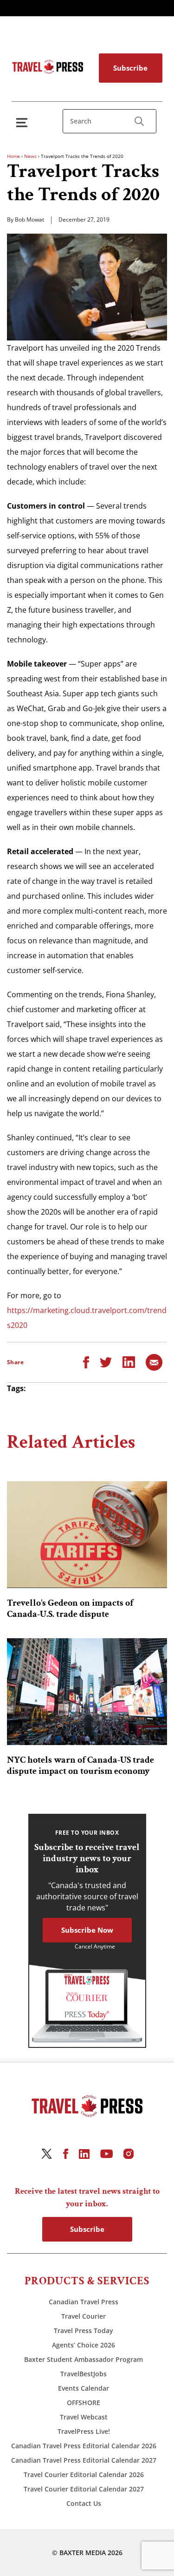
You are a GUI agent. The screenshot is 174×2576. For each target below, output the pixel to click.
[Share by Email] (154, 1361)
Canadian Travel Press (84, 2302)
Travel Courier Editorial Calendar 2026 (84, 2475)
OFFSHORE (84, 2403)
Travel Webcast (84, 2417)
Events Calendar (84, 2388)
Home (13, 156)
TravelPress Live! (84, 2431)
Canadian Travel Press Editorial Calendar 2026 (84, 2446)
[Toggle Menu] (24, 122)
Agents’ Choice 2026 (84, 2345)
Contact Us (84, 2503)
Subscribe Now (87, 1930)
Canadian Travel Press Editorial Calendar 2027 (84, 2460)
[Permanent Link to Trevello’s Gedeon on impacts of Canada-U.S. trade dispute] (87, 1535)
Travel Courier (84, 2316)
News (30, 156)
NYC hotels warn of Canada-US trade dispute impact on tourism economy (81, 1765)
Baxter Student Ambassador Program (84, 2359)
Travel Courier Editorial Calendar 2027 (84, 2489)
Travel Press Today (84, 2331)
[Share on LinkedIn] (129, 1361)
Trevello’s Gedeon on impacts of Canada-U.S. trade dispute (70, 1608)
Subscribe (130, 68)
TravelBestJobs (84, 2374)
